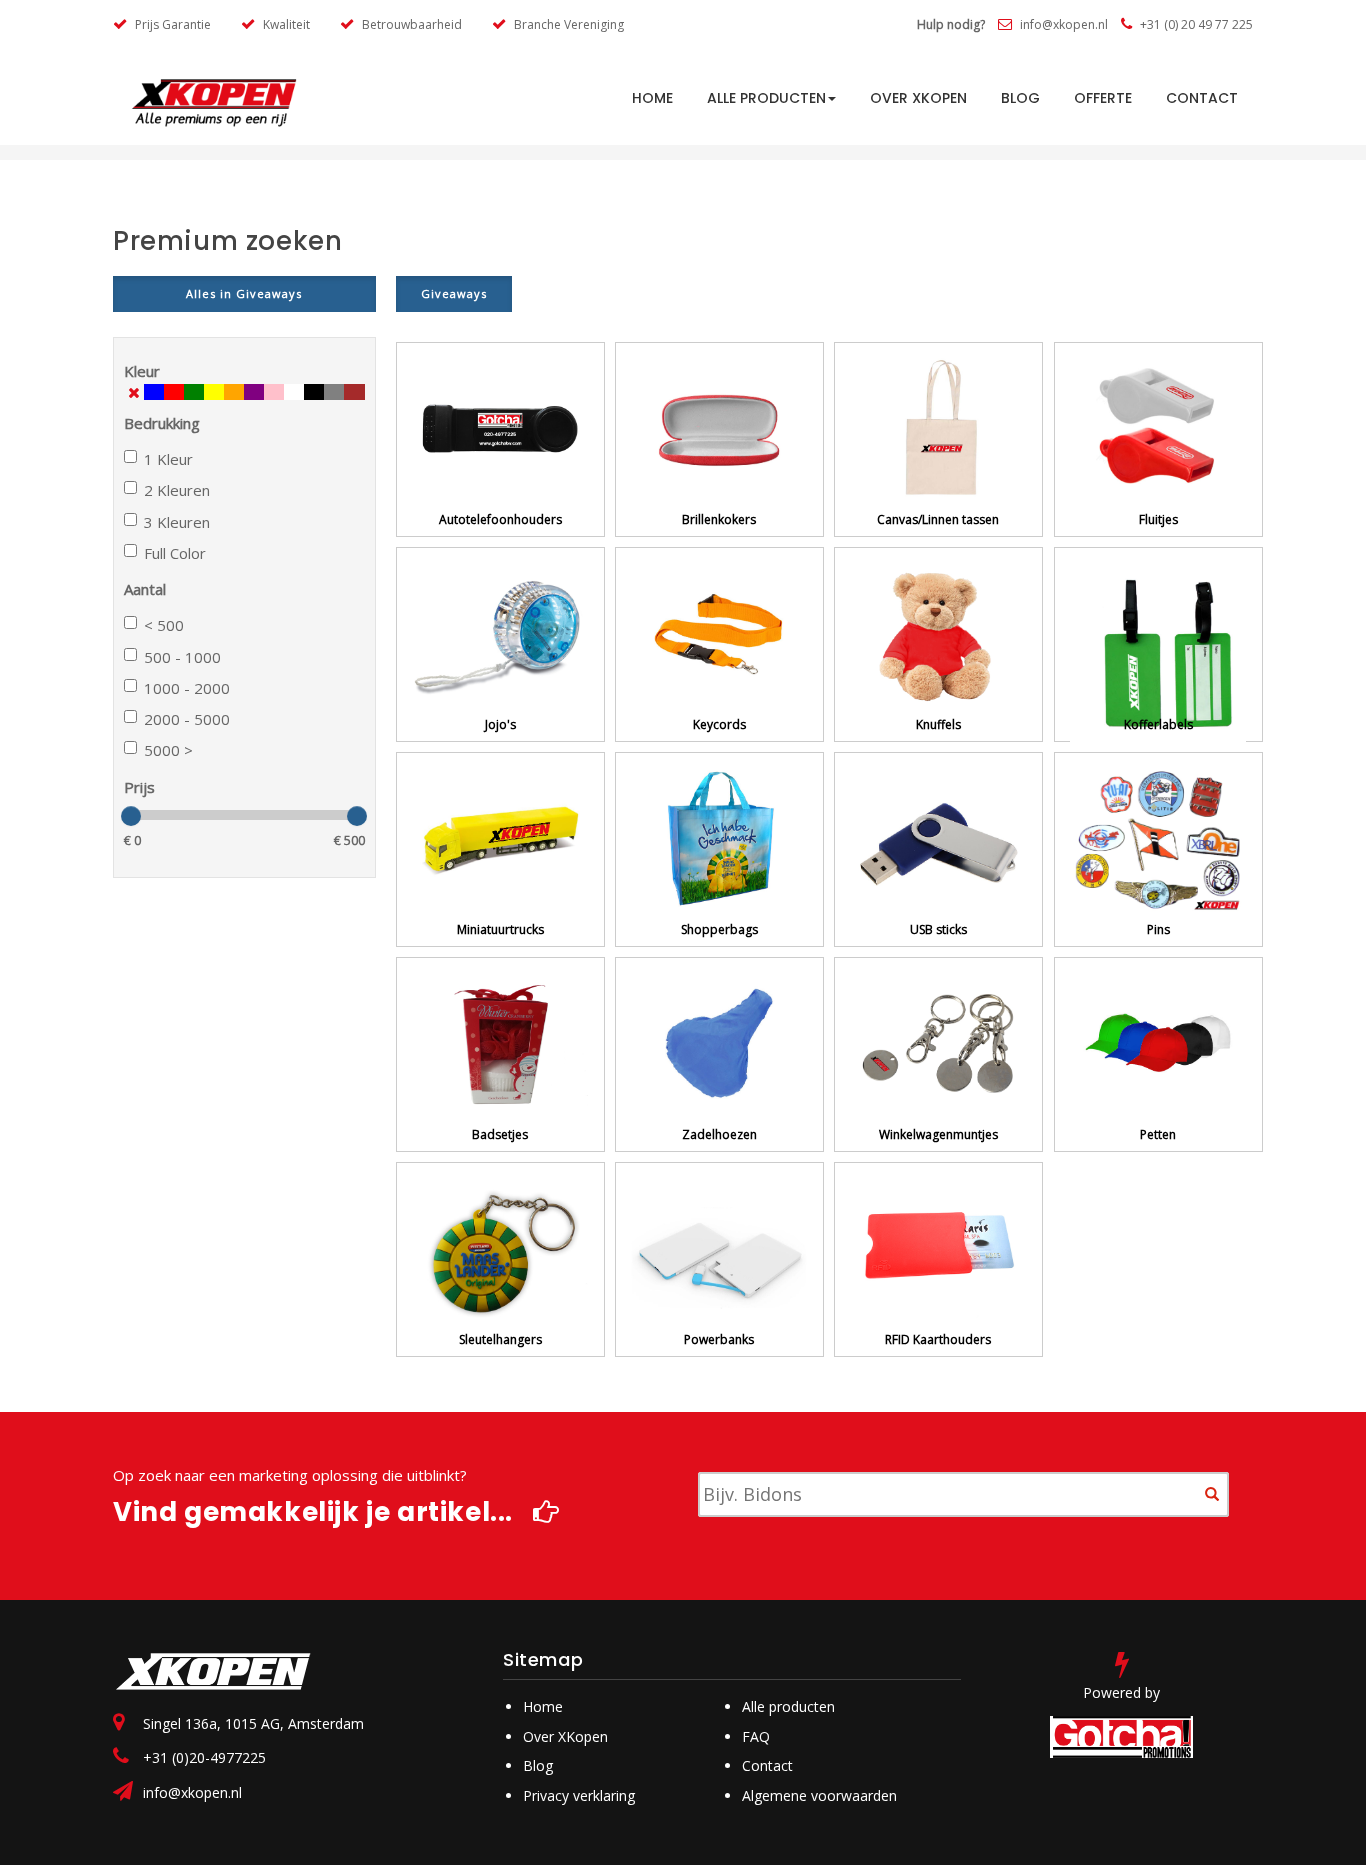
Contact (1202, 98)
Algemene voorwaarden (819, 1795)
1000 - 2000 (187, 688)
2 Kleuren (177, 490)
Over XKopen (565, 1736)
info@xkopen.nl (1062, 24)
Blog (1020, 98)
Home (543, 1706)
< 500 (164, 625)
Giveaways (454, 293)
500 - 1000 (182, 657)
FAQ (756, 1736)
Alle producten (766, 98)
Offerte (1103, 98)
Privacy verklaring (579, 1795)
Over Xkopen (918, 98)
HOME (652, 98)
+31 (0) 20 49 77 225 (1195, 24)
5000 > (168, 750)
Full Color (175, 553)
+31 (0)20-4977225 (204, 1757)
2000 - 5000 (187, 719)
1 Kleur (168, 459)
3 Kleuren (177, 522)
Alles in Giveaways (244, 293)
